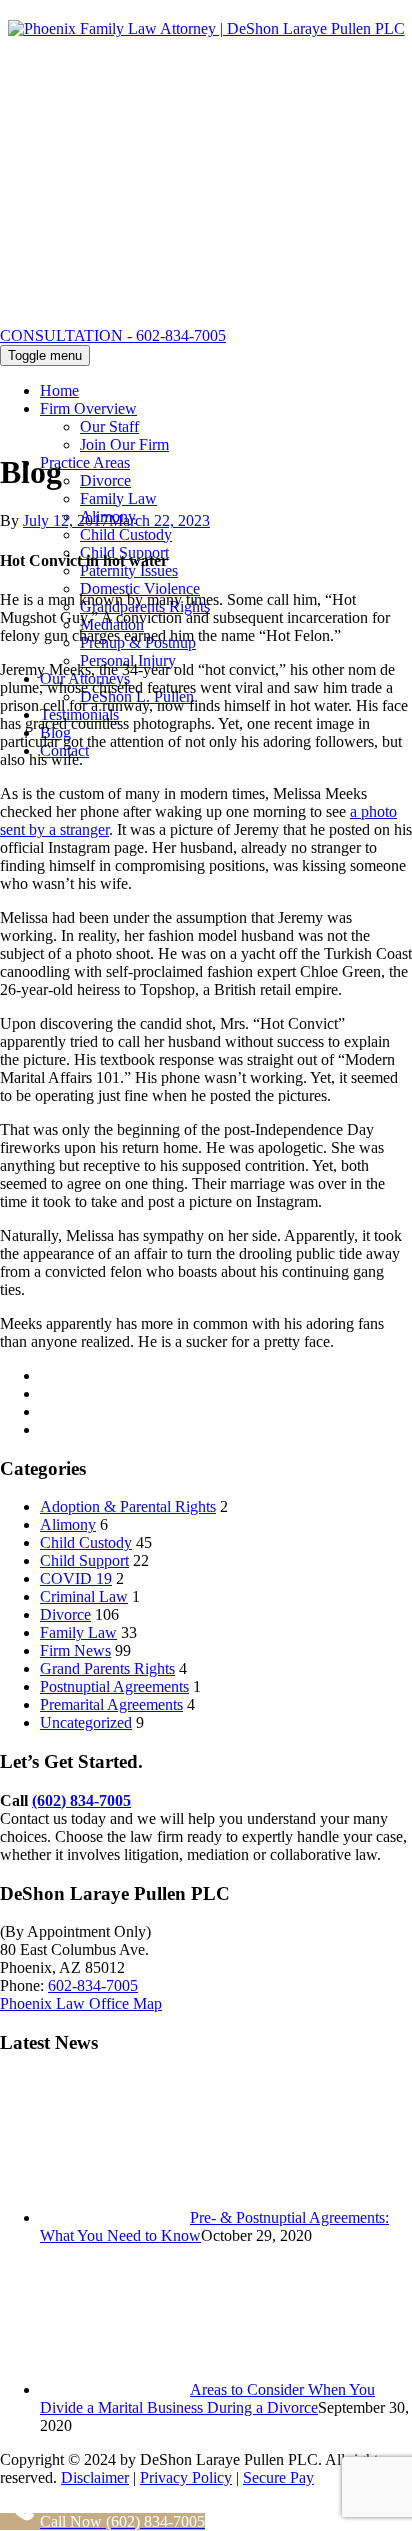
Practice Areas (85, 462)
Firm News (75, 1650)
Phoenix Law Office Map (81, 2003)
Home (59, 390)
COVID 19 (76, 1578)
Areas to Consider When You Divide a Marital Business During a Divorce (207, 2398)
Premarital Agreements (111, 1704)
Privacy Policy (186, 2477)
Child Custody (126, 534)
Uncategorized (86, 1722)
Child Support (84, 1560)
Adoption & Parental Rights (128, 1506)
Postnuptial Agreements (114, 1686)
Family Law (118, 498)
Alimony (68, 1524)
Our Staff (109, 426)
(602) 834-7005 (81, 1800)
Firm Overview (88, 408)
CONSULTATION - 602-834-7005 (113, 335)
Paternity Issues (129, 570)
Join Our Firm (124, 444)
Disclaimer (95, 2477)
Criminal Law (84, 1596)
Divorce (105, 480)
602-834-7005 (93, 1985)
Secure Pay (278, 2477)
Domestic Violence (140, 588)
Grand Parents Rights (107, 1668)
